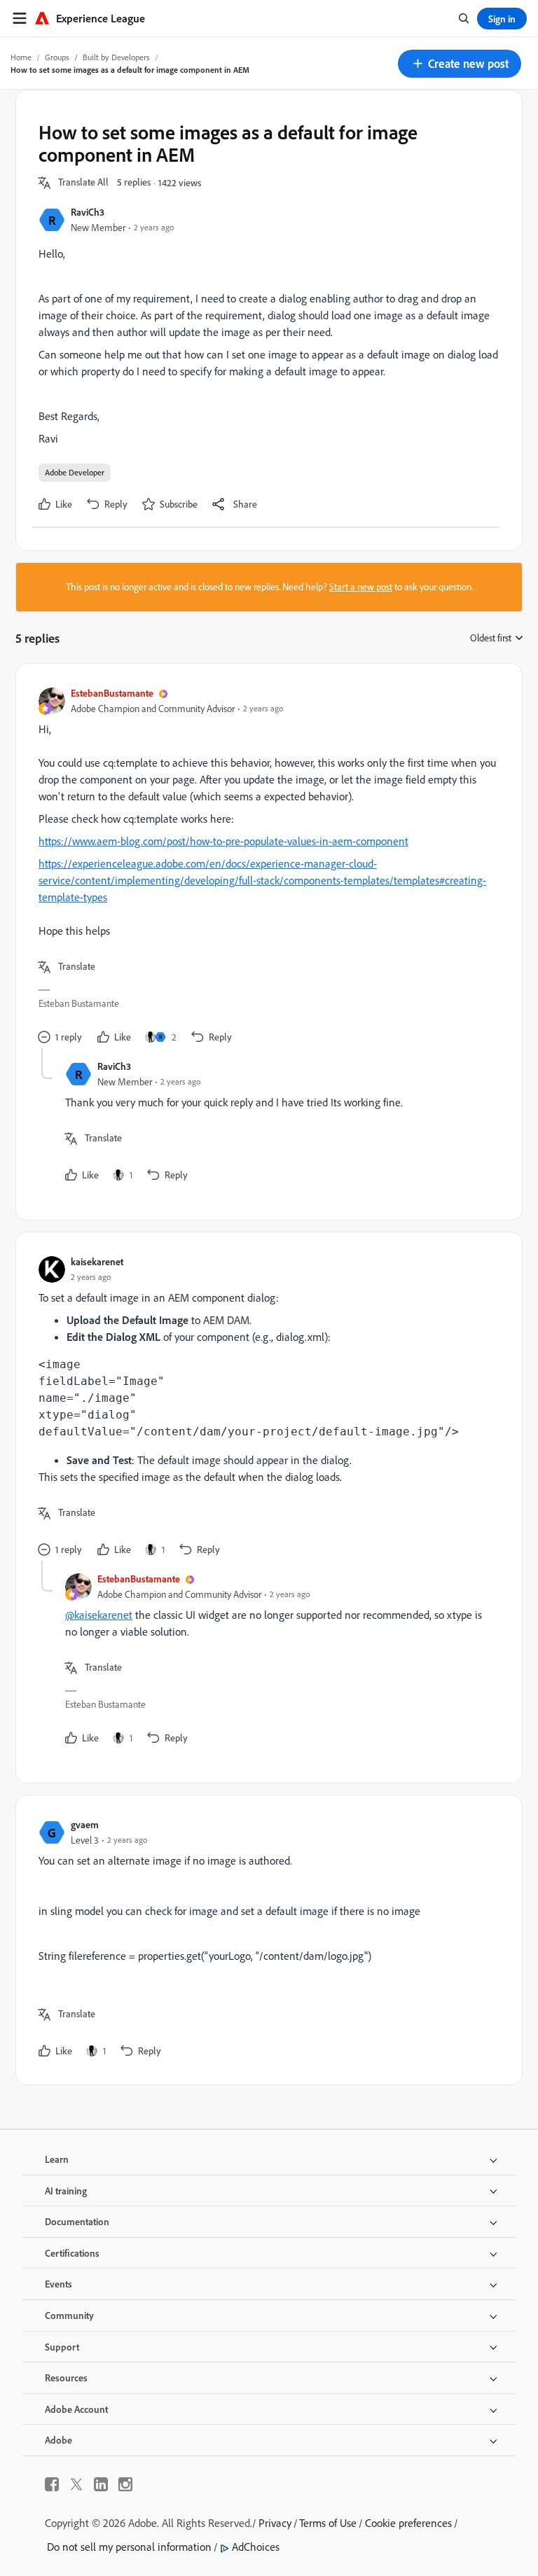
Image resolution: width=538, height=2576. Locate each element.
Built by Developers (116, 57)
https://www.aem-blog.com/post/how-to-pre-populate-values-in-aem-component (223, 841)
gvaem (85, 1824)
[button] (460, 64)
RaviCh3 (88, 212)
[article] (265, 867)
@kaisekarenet (99, 1615)
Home (21, 57)
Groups (57, 57)
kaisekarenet (97, 1261)
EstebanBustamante (112, 693)
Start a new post (361, 587)
